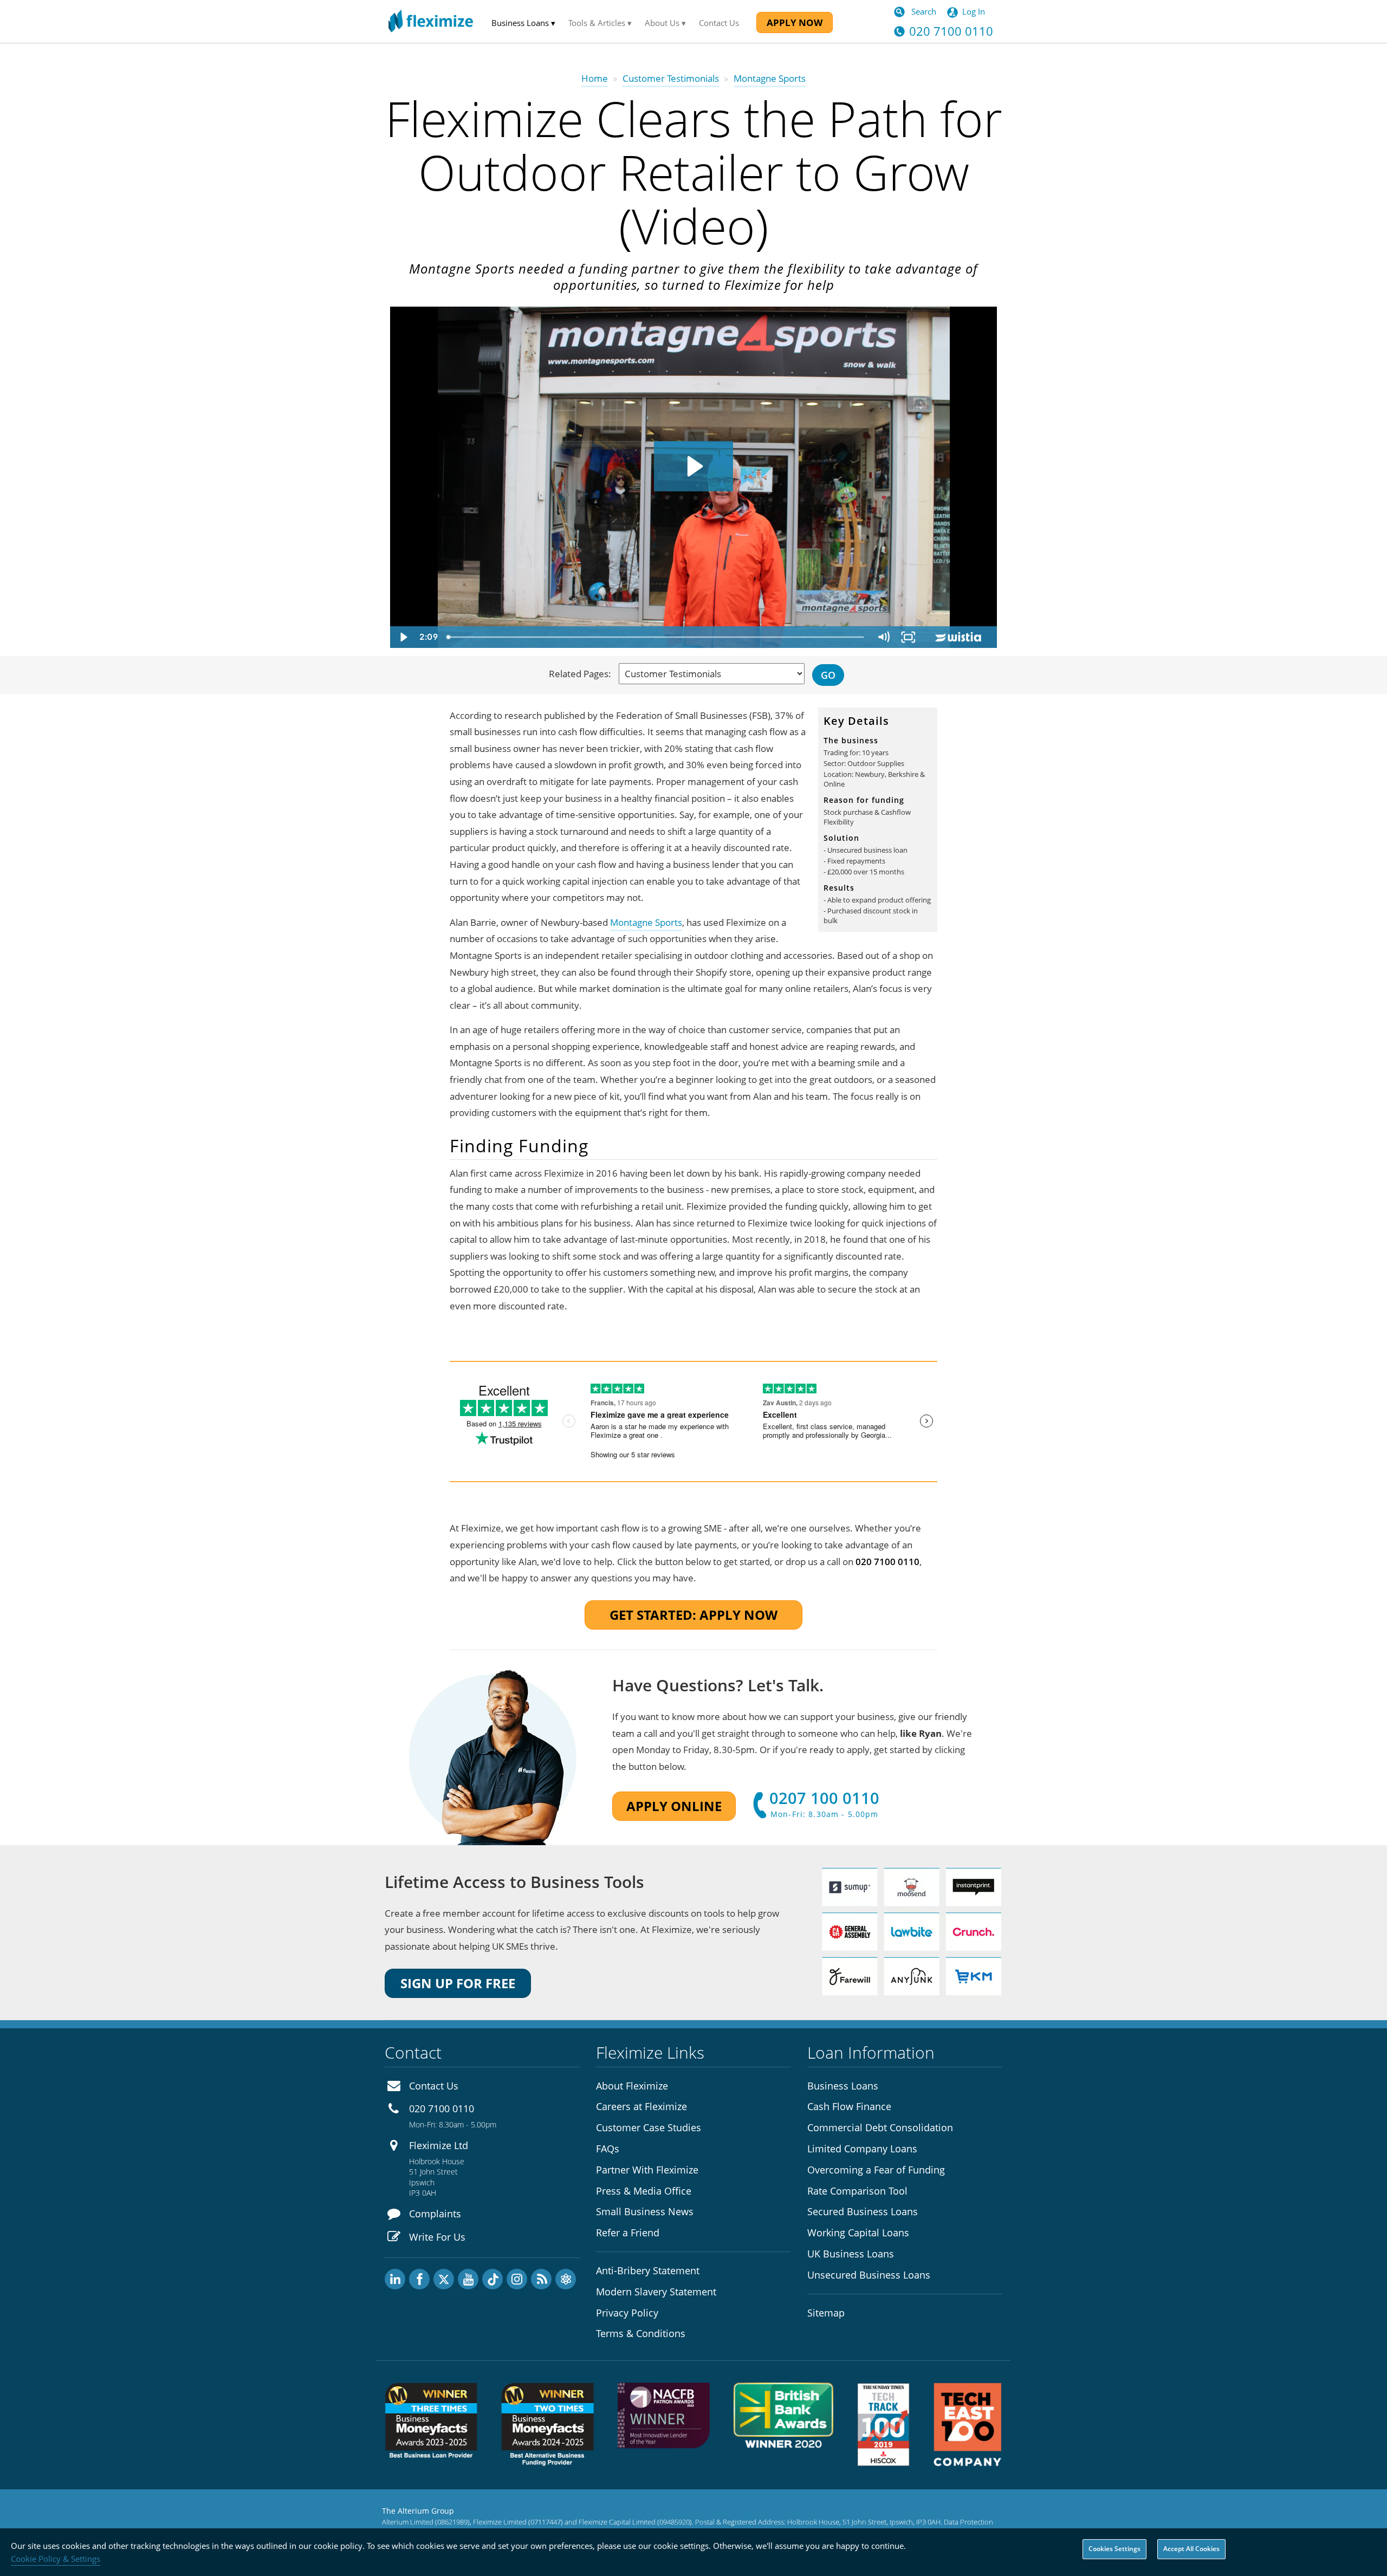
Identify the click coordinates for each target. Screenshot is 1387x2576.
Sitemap (826, 2313)
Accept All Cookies (1191, 2549)
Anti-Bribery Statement (648, 2270)
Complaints (435, 2214)
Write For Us (437, 2237)
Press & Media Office (644, 2191)
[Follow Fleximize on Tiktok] (492, 2279)
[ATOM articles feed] (566, 2279)
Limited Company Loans (862, 2149)
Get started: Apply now (693, 1615)
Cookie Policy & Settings (56, 2559)
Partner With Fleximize (647, 2170)
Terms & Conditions (641, 2333)
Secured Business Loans (863, 2211)
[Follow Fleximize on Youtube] (468, 2279)
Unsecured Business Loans (869, 2275)
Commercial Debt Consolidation (880, 2127)
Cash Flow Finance (849, 2106)
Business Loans (843, 2086)
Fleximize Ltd (439, 2145)
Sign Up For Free (458, 1983)
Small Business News (645, 2211)
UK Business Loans (851, 2254)
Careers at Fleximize (641, 2106)
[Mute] (883, 637)
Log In (974, 11)
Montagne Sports (646, 922)
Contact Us (719, 23)
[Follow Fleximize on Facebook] (419, 2279)
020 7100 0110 (442, 2108)
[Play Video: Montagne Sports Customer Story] (693, 466)
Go (828, 675)
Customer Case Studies (649, 2127)
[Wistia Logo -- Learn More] (959, 637)
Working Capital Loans (858, 2233)
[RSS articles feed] (541, 2279)
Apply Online (674, 1806)
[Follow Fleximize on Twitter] (444, 2279)
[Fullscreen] (908, 637)
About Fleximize (632, 2086)
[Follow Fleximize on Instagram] (517, 2279)
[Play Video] (403, 637)
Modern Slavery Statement (656, 2292)
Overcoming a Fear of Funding (876, 2170)
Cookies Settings (1114, 2549)
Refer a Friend (628, 2233)
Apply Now (795, 22)
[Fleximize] (431, 21)
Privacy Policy (627, 2313)
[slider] (656, 637)
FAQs (608, 2149)
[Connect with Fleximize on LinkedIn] (395, 2279)
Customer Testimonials (671, 78)
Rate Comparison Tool (857, 2191)
